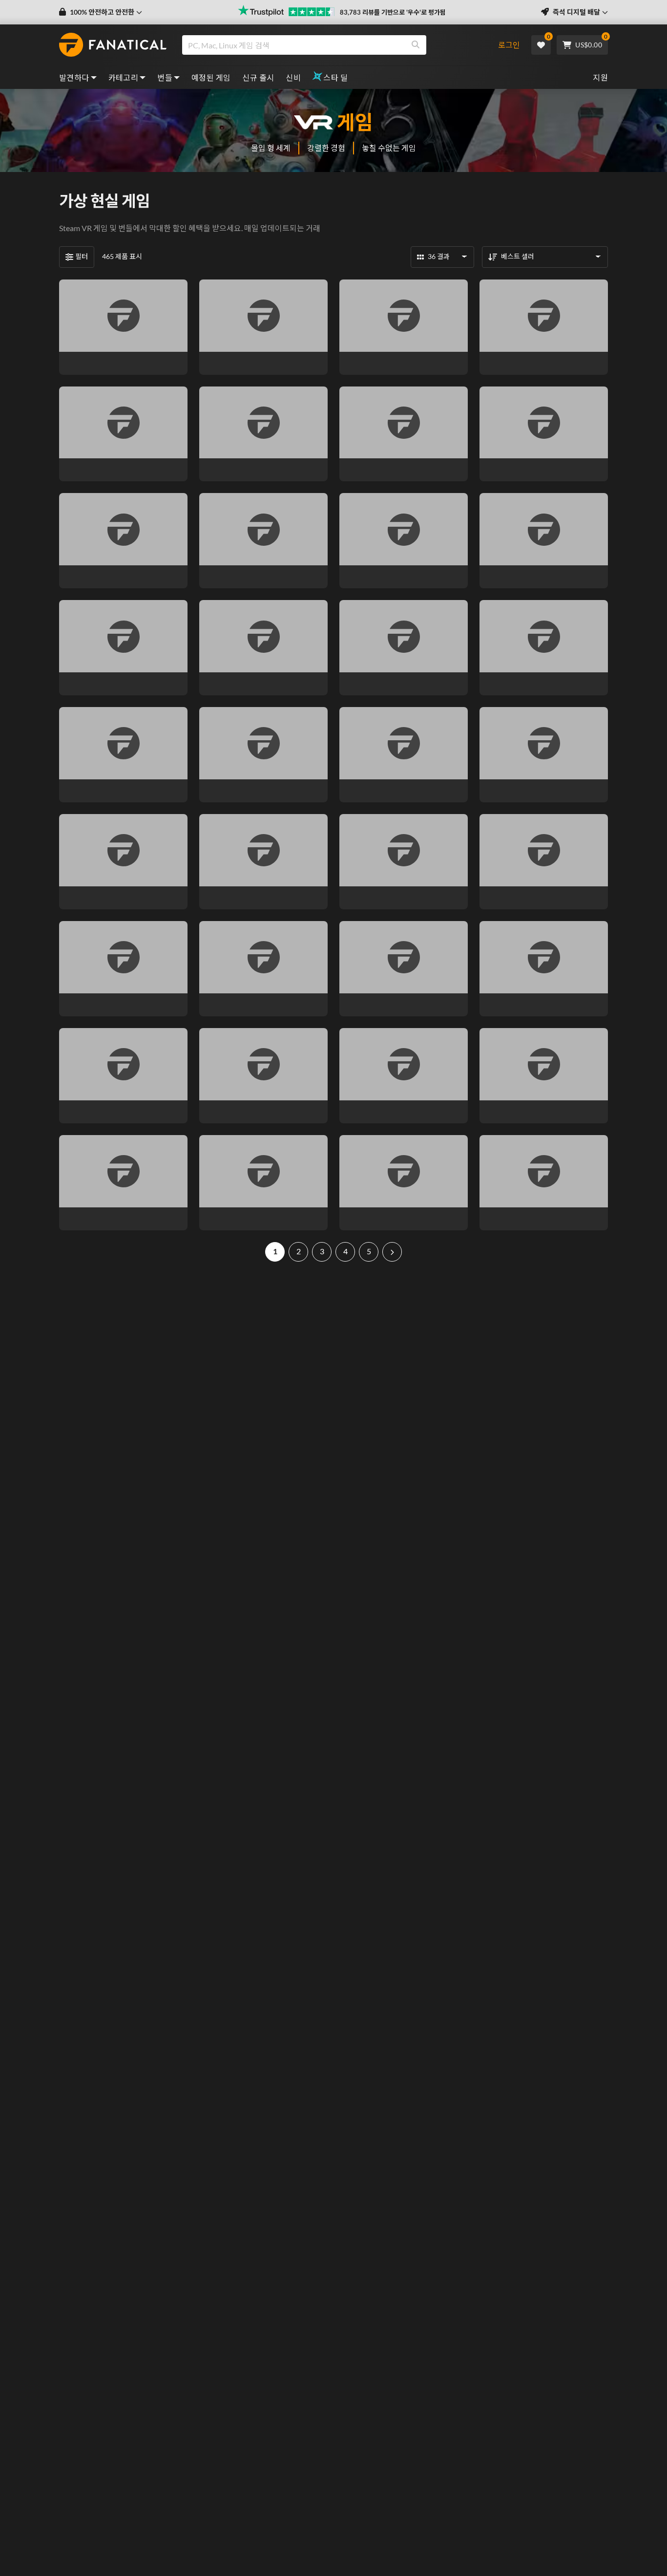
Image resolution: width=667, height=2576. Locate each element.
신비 (293, 77)
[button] (101, 12)
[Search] (416, 45)
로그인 (509, 45)
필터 (82, 256)
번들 (165, 77)
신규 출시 (258, 77)
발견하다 (74, 77)
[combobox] (335, 45)
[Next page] (392, 1252)
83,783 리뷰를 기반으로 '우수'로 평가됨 (393, 12)
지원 (600, 77)
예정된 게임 (211, 77)
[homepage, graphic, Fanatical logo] (113, 45)
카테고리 (124, 77)
